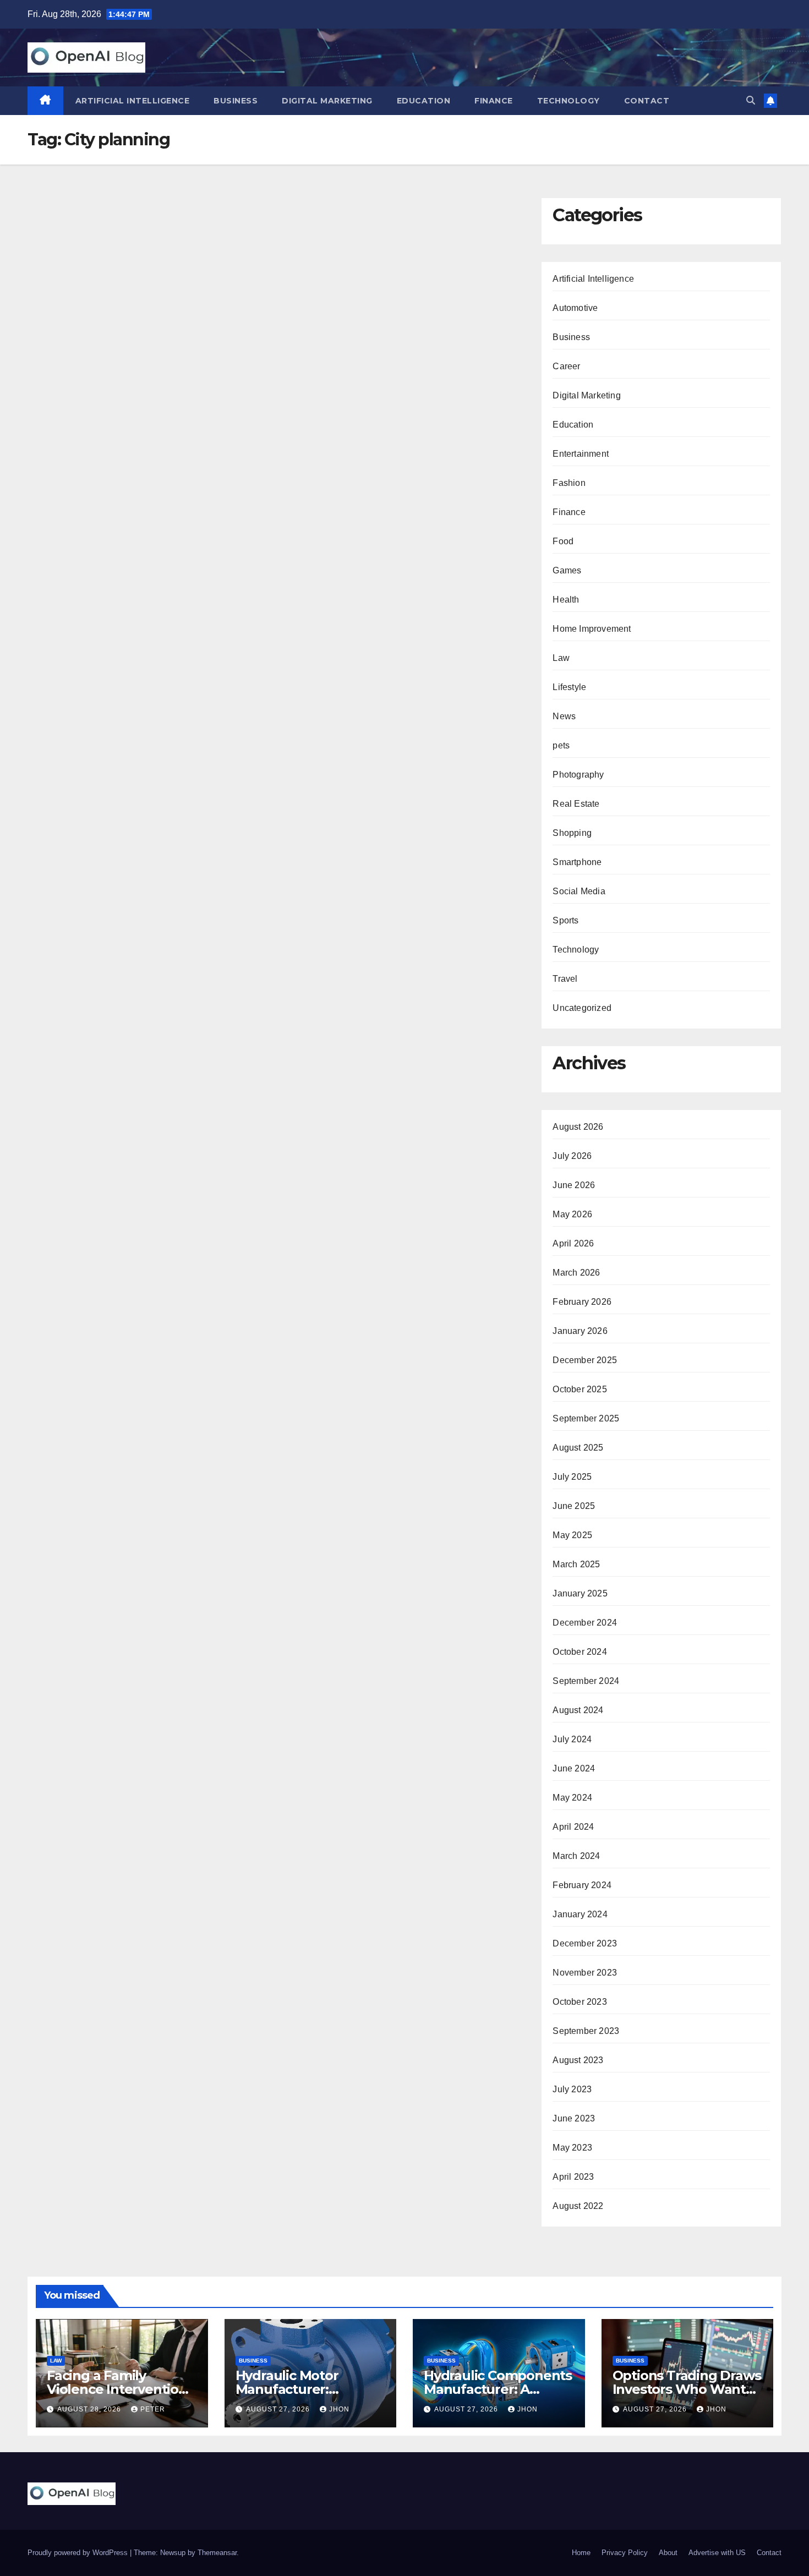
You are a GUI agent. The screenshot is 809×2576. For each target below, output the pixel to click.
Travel (565, 979)
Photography (578, 775)
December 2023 (585, 1943)
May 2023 (572, 2148)
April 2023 (573, 2177)
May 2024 (572, 1798)
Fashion (569, 483)
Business (236, 101)
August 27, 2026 (279, 2409)
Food (563, 541)
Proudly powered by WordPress (79, 2553)
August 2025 (578, 1448)
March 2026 (576, 1273)
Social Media (579, 891)
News (564, 716)
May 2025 (572, 1535)
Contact (647, 101)
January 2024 (580, 1914)
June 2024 (574, 1768)
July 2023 (572, 2089)
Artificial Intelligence (133, 101)
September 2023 (586, 2031)
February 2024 (582, 1885)
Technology (569, 101)
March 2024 (576, 1856)
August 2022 (578, 2206)
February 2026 (582, 1302)
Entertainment (581, 454)
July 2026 (572, 1156)
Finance (494, 101)
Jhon (339, 2409)
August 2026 (578, 1127)
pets (561, 745)
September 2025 (586, 1418)
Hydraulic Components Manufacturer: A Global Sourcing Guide (498, 2389)
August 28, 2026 (90, 2409)
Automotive (575, 308)
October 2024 (580, 1652)
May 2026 (572, 1214)
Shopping (572, 833)
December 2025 (585, 1360)
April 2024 (573, 1827)
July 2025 (572, 1477)
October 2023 (580, 2002)
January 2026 (580, 1331)
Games (567, 570)
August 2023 (578, 2060)
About (668, 2553)
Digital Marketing (327, 101)
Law (561, 658)
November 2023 (585, 1973)
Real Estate (576, 804)
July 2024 (572, 1739)
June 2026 (574, 1185)
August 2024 (578, 1710)
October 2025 (580, 1389)
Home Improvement (592, 629)
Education (424, 101)
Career (566, 366)
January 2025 (580, 1593)
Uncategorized (582, 1008)
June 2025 (574, 1506)
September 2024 (586, 1681)
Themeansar (217, 2553)
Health (566, 600)
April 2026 (573, 1243)
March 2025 (576, 1564)
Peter (153, 2409)
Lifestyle (569, 687)
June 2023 (574, 2118)
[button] (751, 100)
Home (581, 2553)
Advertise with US (717, 2553)
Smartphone (577, 862)
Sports (565, 920)
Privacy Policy (625, 2553)
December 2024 (585, 1623)
